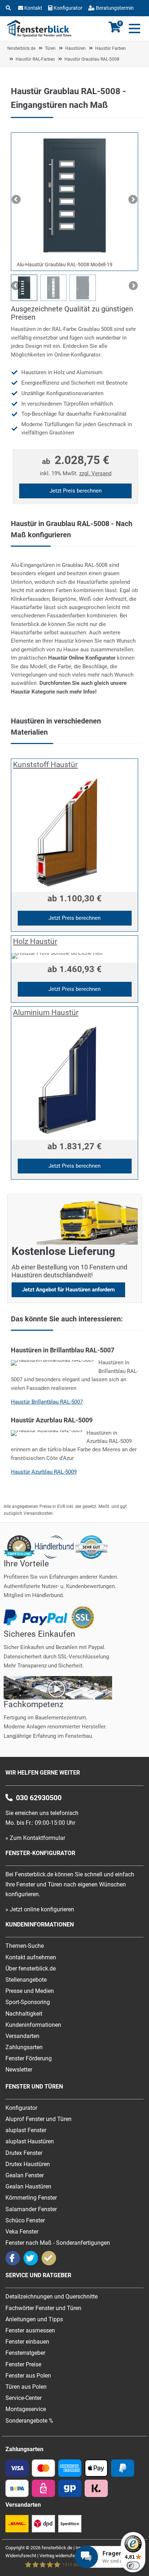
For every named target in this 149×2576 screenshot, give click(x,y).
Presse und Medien (30, 1991)
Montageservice (26, 2409)
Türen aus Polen (26, 2387)
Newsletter (19, 2070)
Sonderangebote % (29, 2421)
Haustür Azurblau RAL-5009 (44, 1472)
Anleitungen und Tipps (34, 2319)
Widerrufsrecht (21, 2556)
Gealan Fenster (25, 2175)
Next (132, 200)
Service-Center (24, 2398)
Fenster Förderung (29, 2058)
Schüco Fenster (25, 2220)
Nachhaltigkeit (24, 2014)
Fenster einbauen (27, 2342)
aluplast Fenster (26, 2130)
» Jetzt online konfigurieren (40, 1909)
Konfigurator (68, 8)
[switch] (133, 2566)
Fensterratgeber (25, 2353)
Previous (17, 200)
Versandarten (22, 2036)
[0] (115, 31)
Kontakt (33, 8)
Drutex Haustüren (28, 2164)
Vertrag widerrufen (58, 2556)
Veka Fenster (22, 2232)
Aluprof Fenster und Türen (39, 2119)
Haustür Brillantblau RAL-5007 (47, 1402)
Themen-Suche (25, 1946)
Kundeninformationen (33, 2025)
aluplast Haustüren (30, 2141)
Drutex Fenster (24, 2153)
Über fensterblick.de (31, 1969)
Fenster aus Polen (28, 2376)
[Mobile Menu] (133, 29)
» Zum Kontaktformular (35, 1838)
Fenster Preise (23, 2364)
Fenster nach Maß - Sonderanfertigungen (58, 2243)
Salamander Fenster (31, 2209)
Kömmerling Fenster (31, 2198)
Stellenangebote (26, 1980)
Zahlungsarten (24, 2047)
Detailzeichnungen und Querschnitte (52, 2297)
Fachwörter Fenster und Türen (43, 2308)
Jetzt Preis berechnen (76, 491)
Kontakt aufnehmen (31, 1957)
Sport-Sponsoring (28, 2002)
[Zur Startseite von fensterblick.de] (39, 35)
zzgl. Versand (95, 473)
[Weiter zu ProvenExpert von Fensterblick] (49, 2258)
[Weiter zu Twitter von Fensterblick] (31, 2258)
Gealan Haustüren (28, 2186)
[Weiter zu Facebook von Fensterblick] (13, 2258)
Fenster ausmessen (30, 2330)
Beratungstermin (114, 8)
